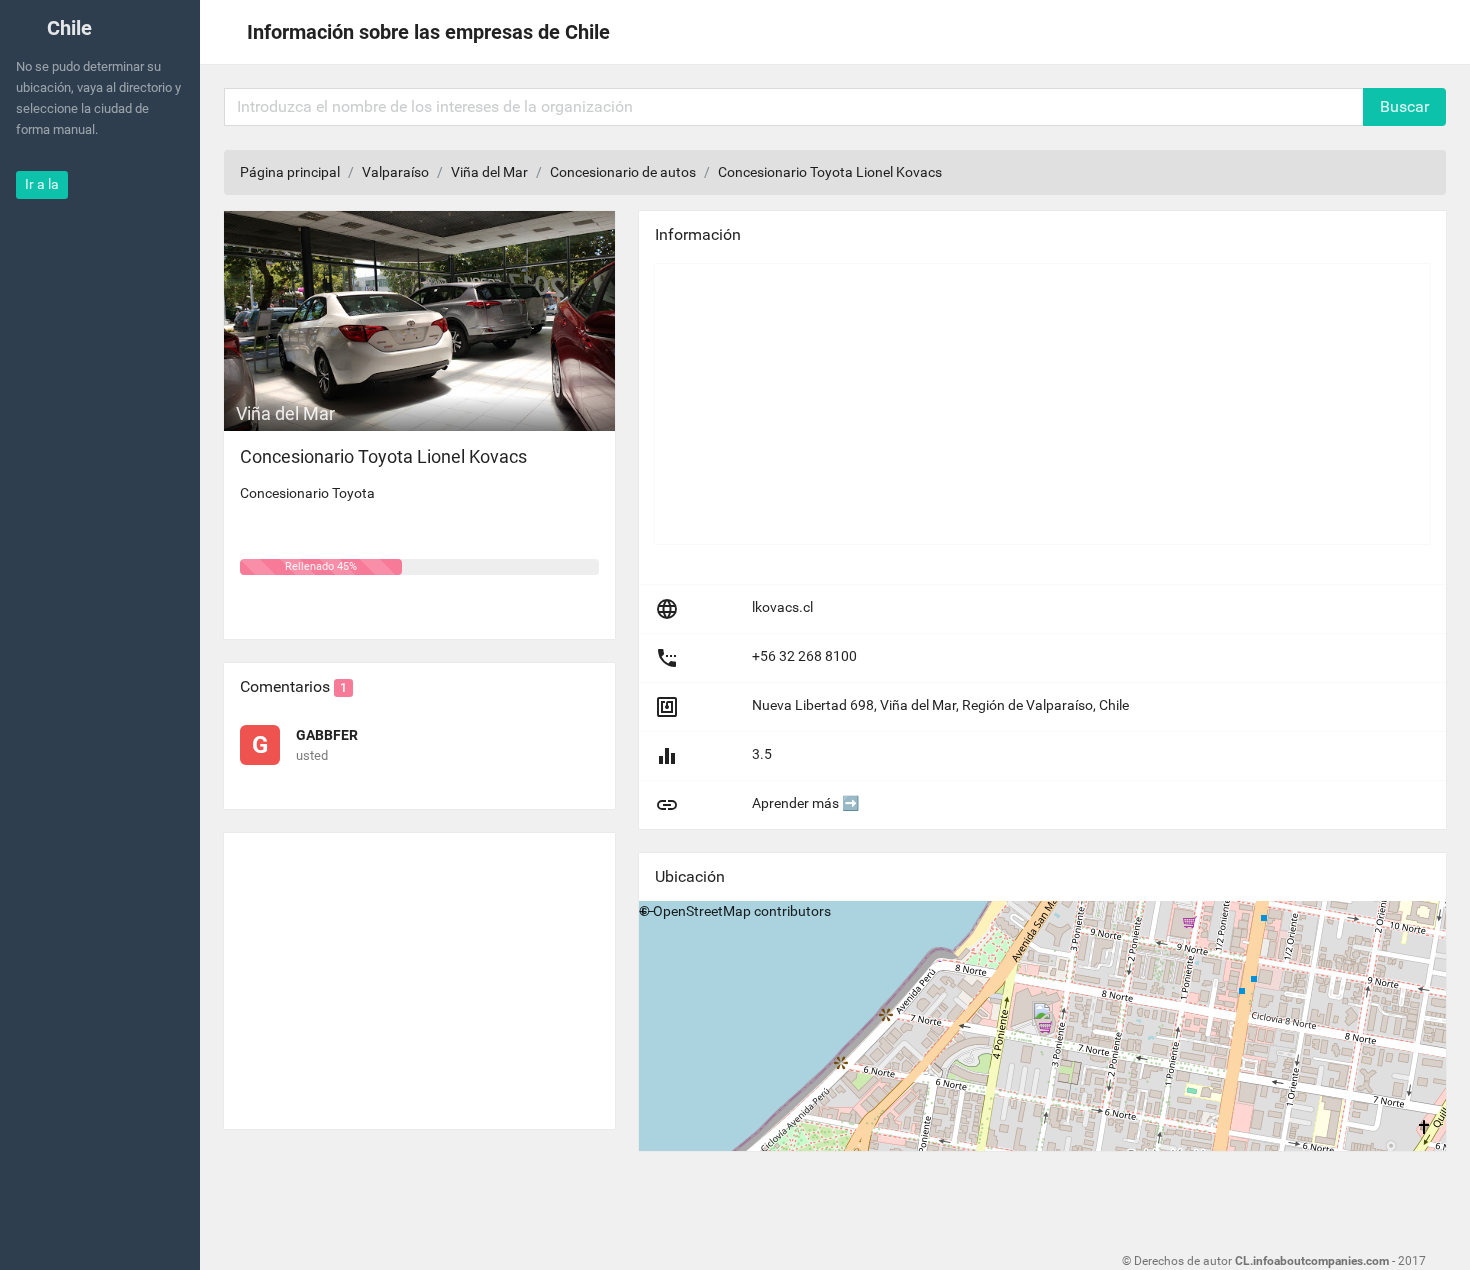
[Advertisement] (419, 973)
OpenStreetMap (702, 911)
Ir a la (42, 184)
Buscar (1404, 106)
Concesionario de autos (623, 172)
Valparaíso (395, 172)
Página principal (290, 172)
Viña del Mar (489, 172)
